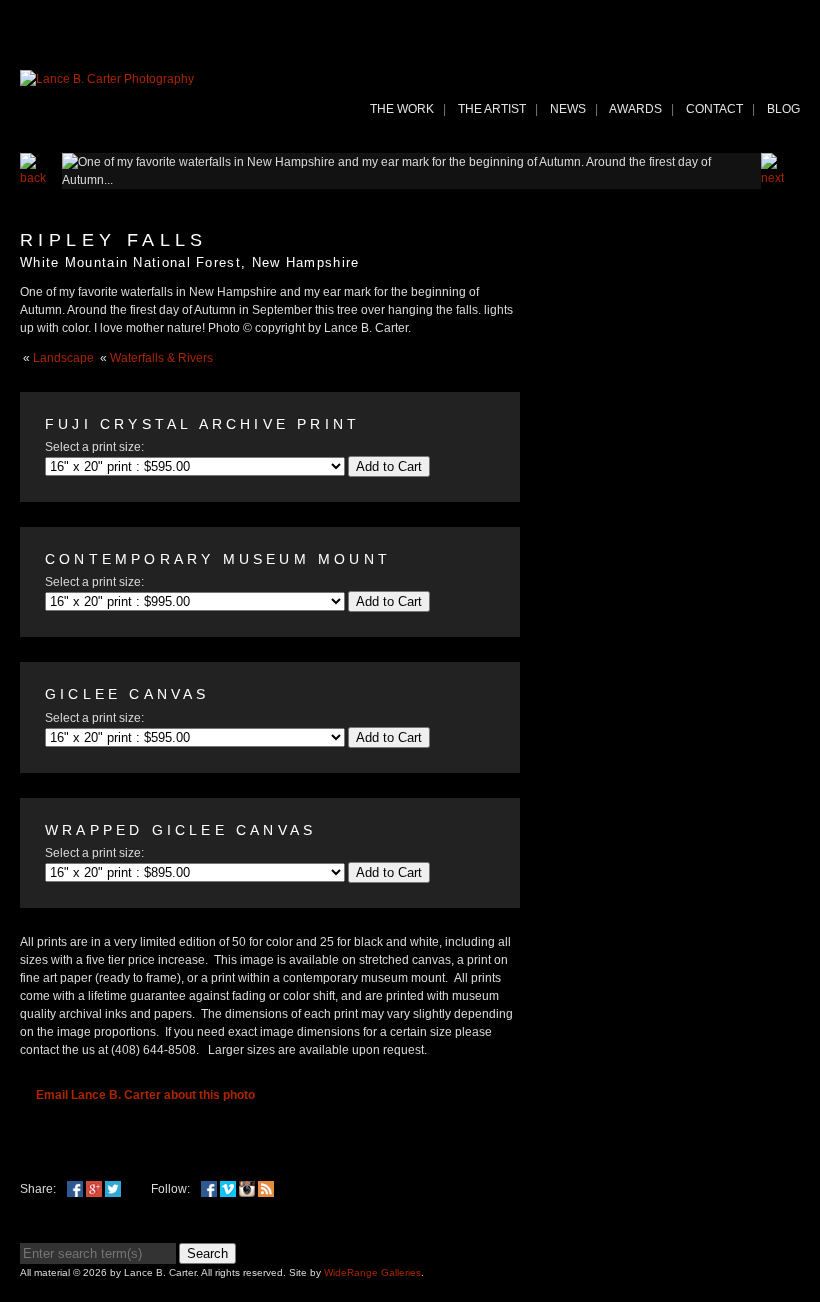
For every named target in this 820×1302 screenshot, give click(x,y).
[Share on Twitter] (113, 1189)
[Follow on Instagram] (247, 1189)
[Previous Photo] (41, 178)
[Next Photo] (780, 178)
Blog (783, 109)
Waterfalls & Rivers (161, 358)
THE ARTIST (492, 109)
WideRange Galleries (372, 1272)
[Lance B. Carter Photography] (107, 79)
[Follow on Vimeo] (228, 1189)
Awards (635, 109)
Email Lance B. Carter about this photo (145, 1095)
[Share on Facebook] (75, 1189)
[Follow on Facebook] (209, 1189)
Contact (714, 109)
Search (207, 1253)
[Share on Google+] (94, 1189)
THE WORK (402, 109)
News (568, 109)
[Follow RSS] (266, 1189)
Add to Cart (389, 466)
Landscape (63, 358)
